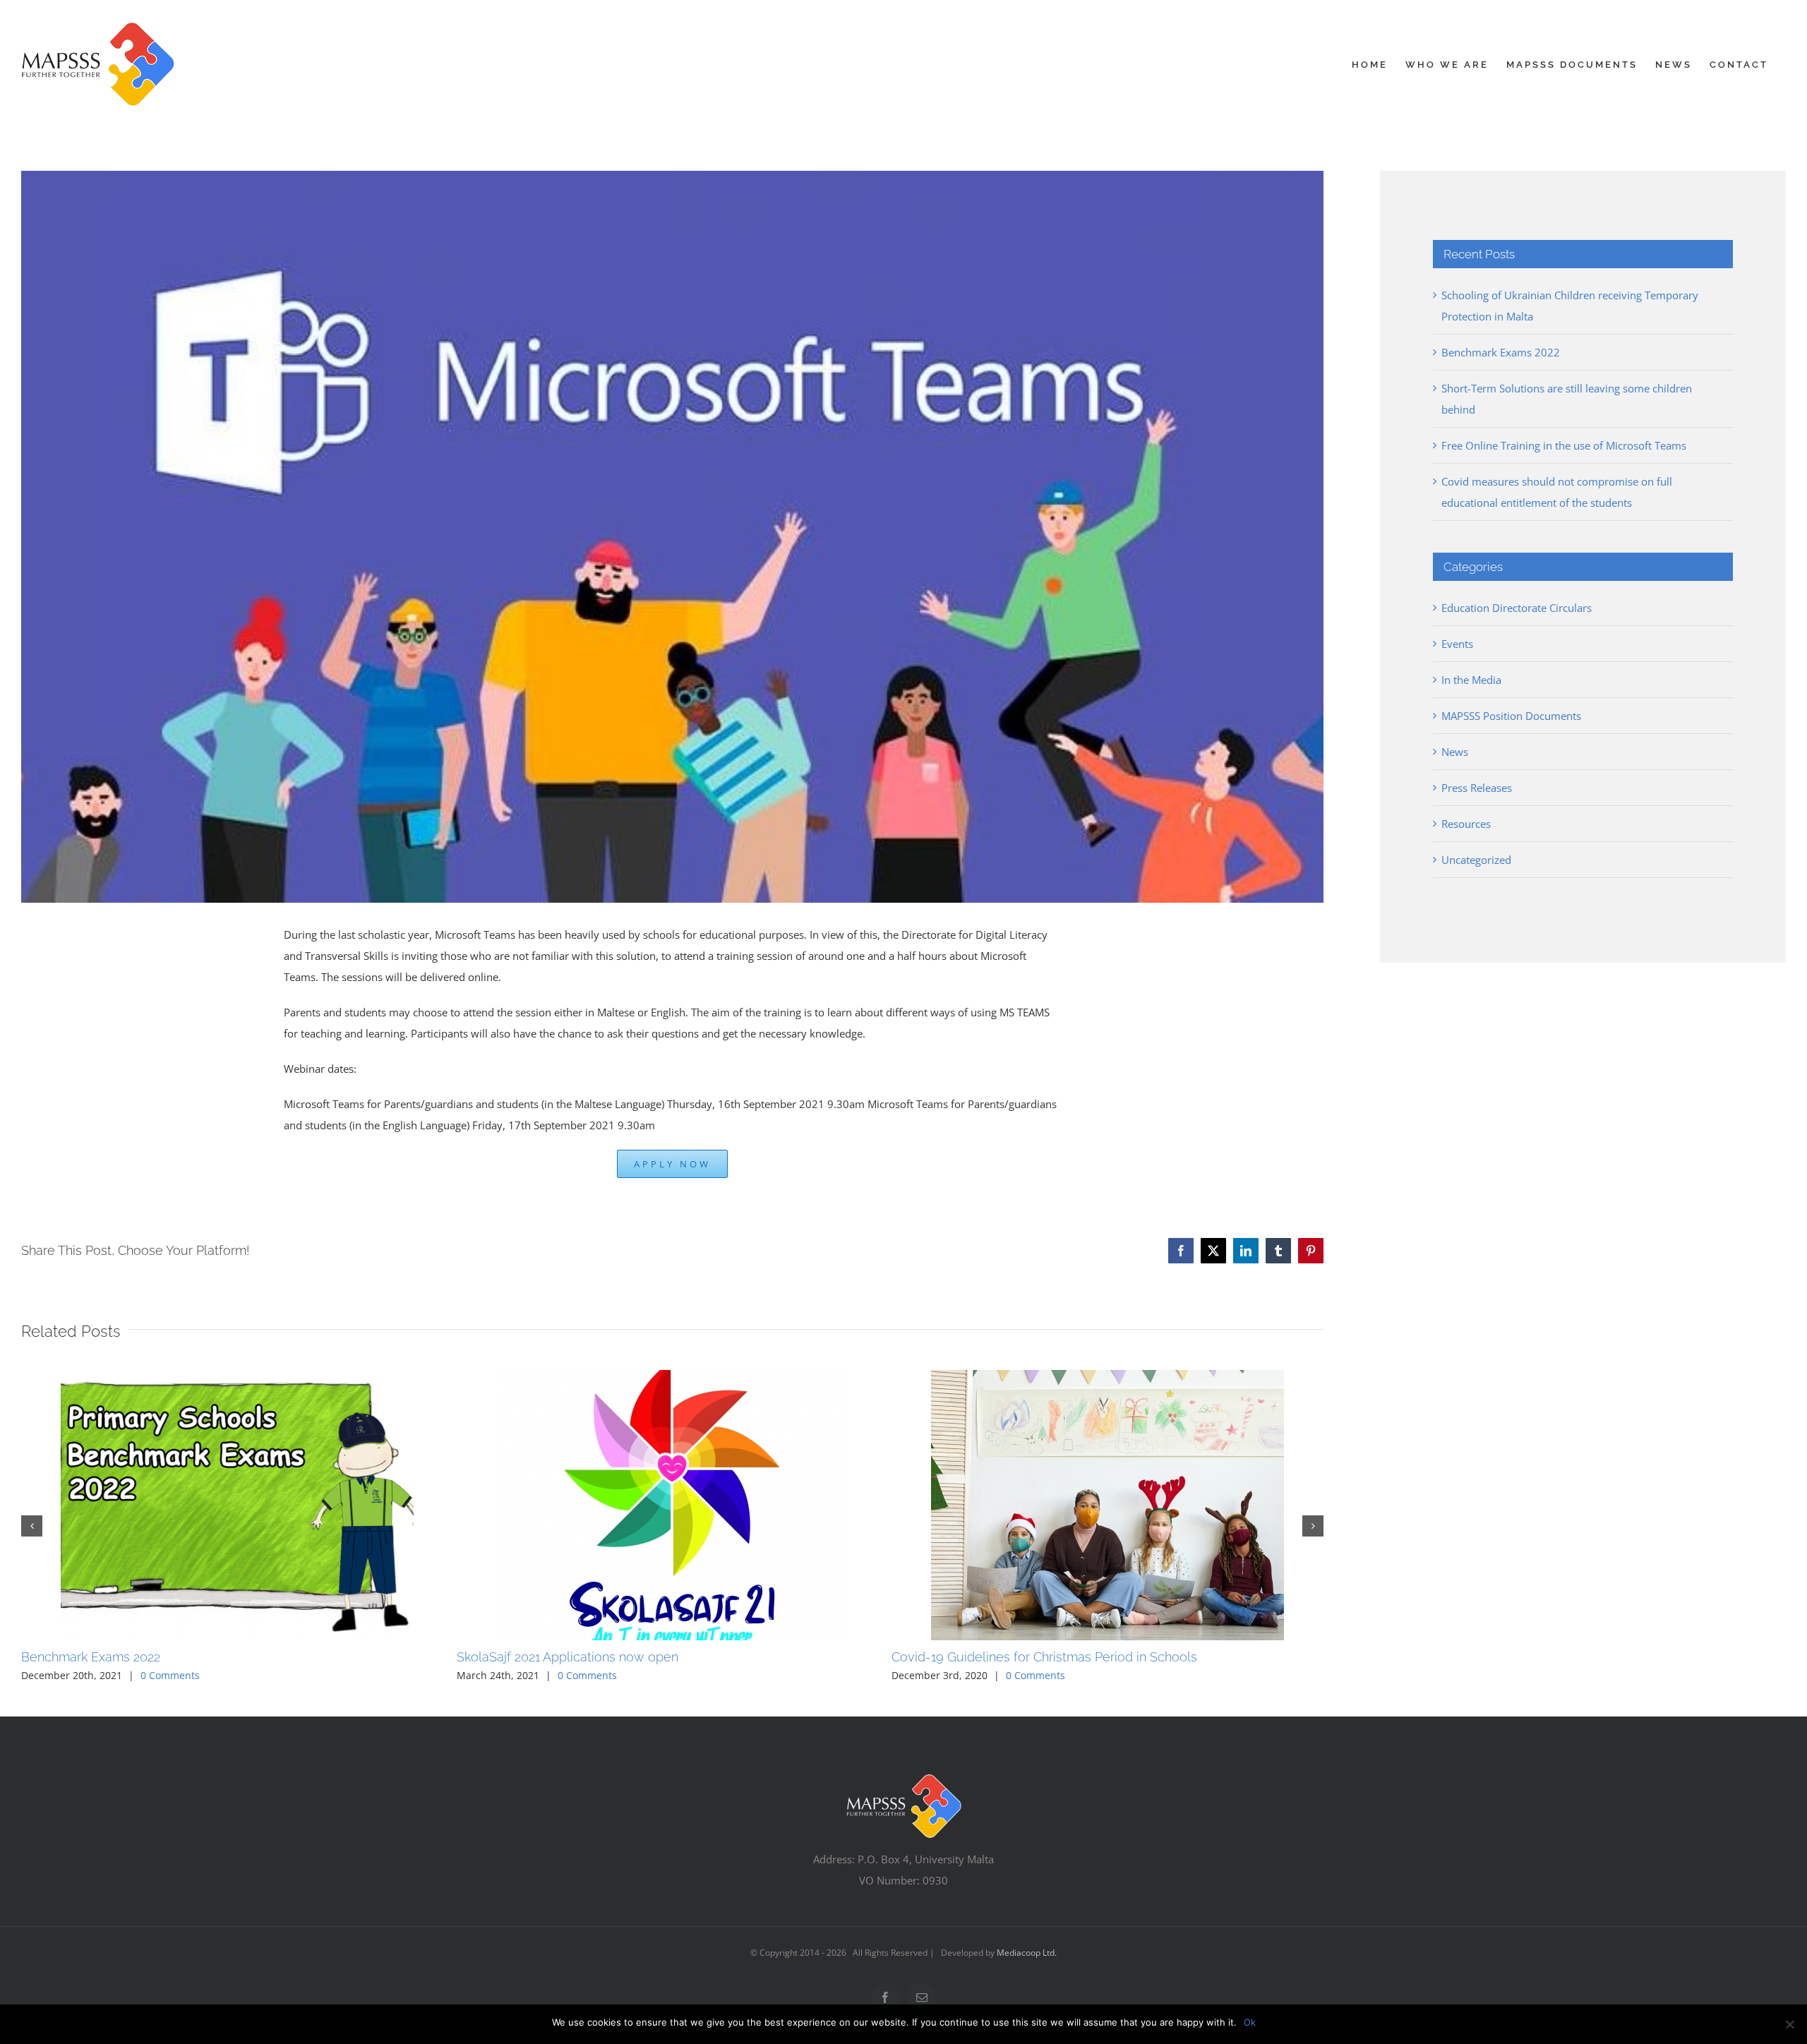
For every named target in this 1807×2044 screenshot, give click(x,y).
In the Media (1471, 680)
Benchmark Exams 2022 (91, 1657)
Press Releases (1477, 788)
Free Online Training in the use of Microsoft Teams (1564, 445)
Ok (1250, 2022)
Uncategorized (1476, 860)
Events (1457, 644)
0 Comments (170, 1675)
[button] (32, 1526)
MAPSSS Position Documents (1511, 716)
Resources (1466, 824)
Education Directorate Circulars (1517, 608)
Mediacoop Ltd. (1027, 1953)
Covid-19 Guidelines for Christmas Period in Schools (1044, 1657)
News (1455, 752)
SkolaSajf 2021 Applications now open (568, 1657)
